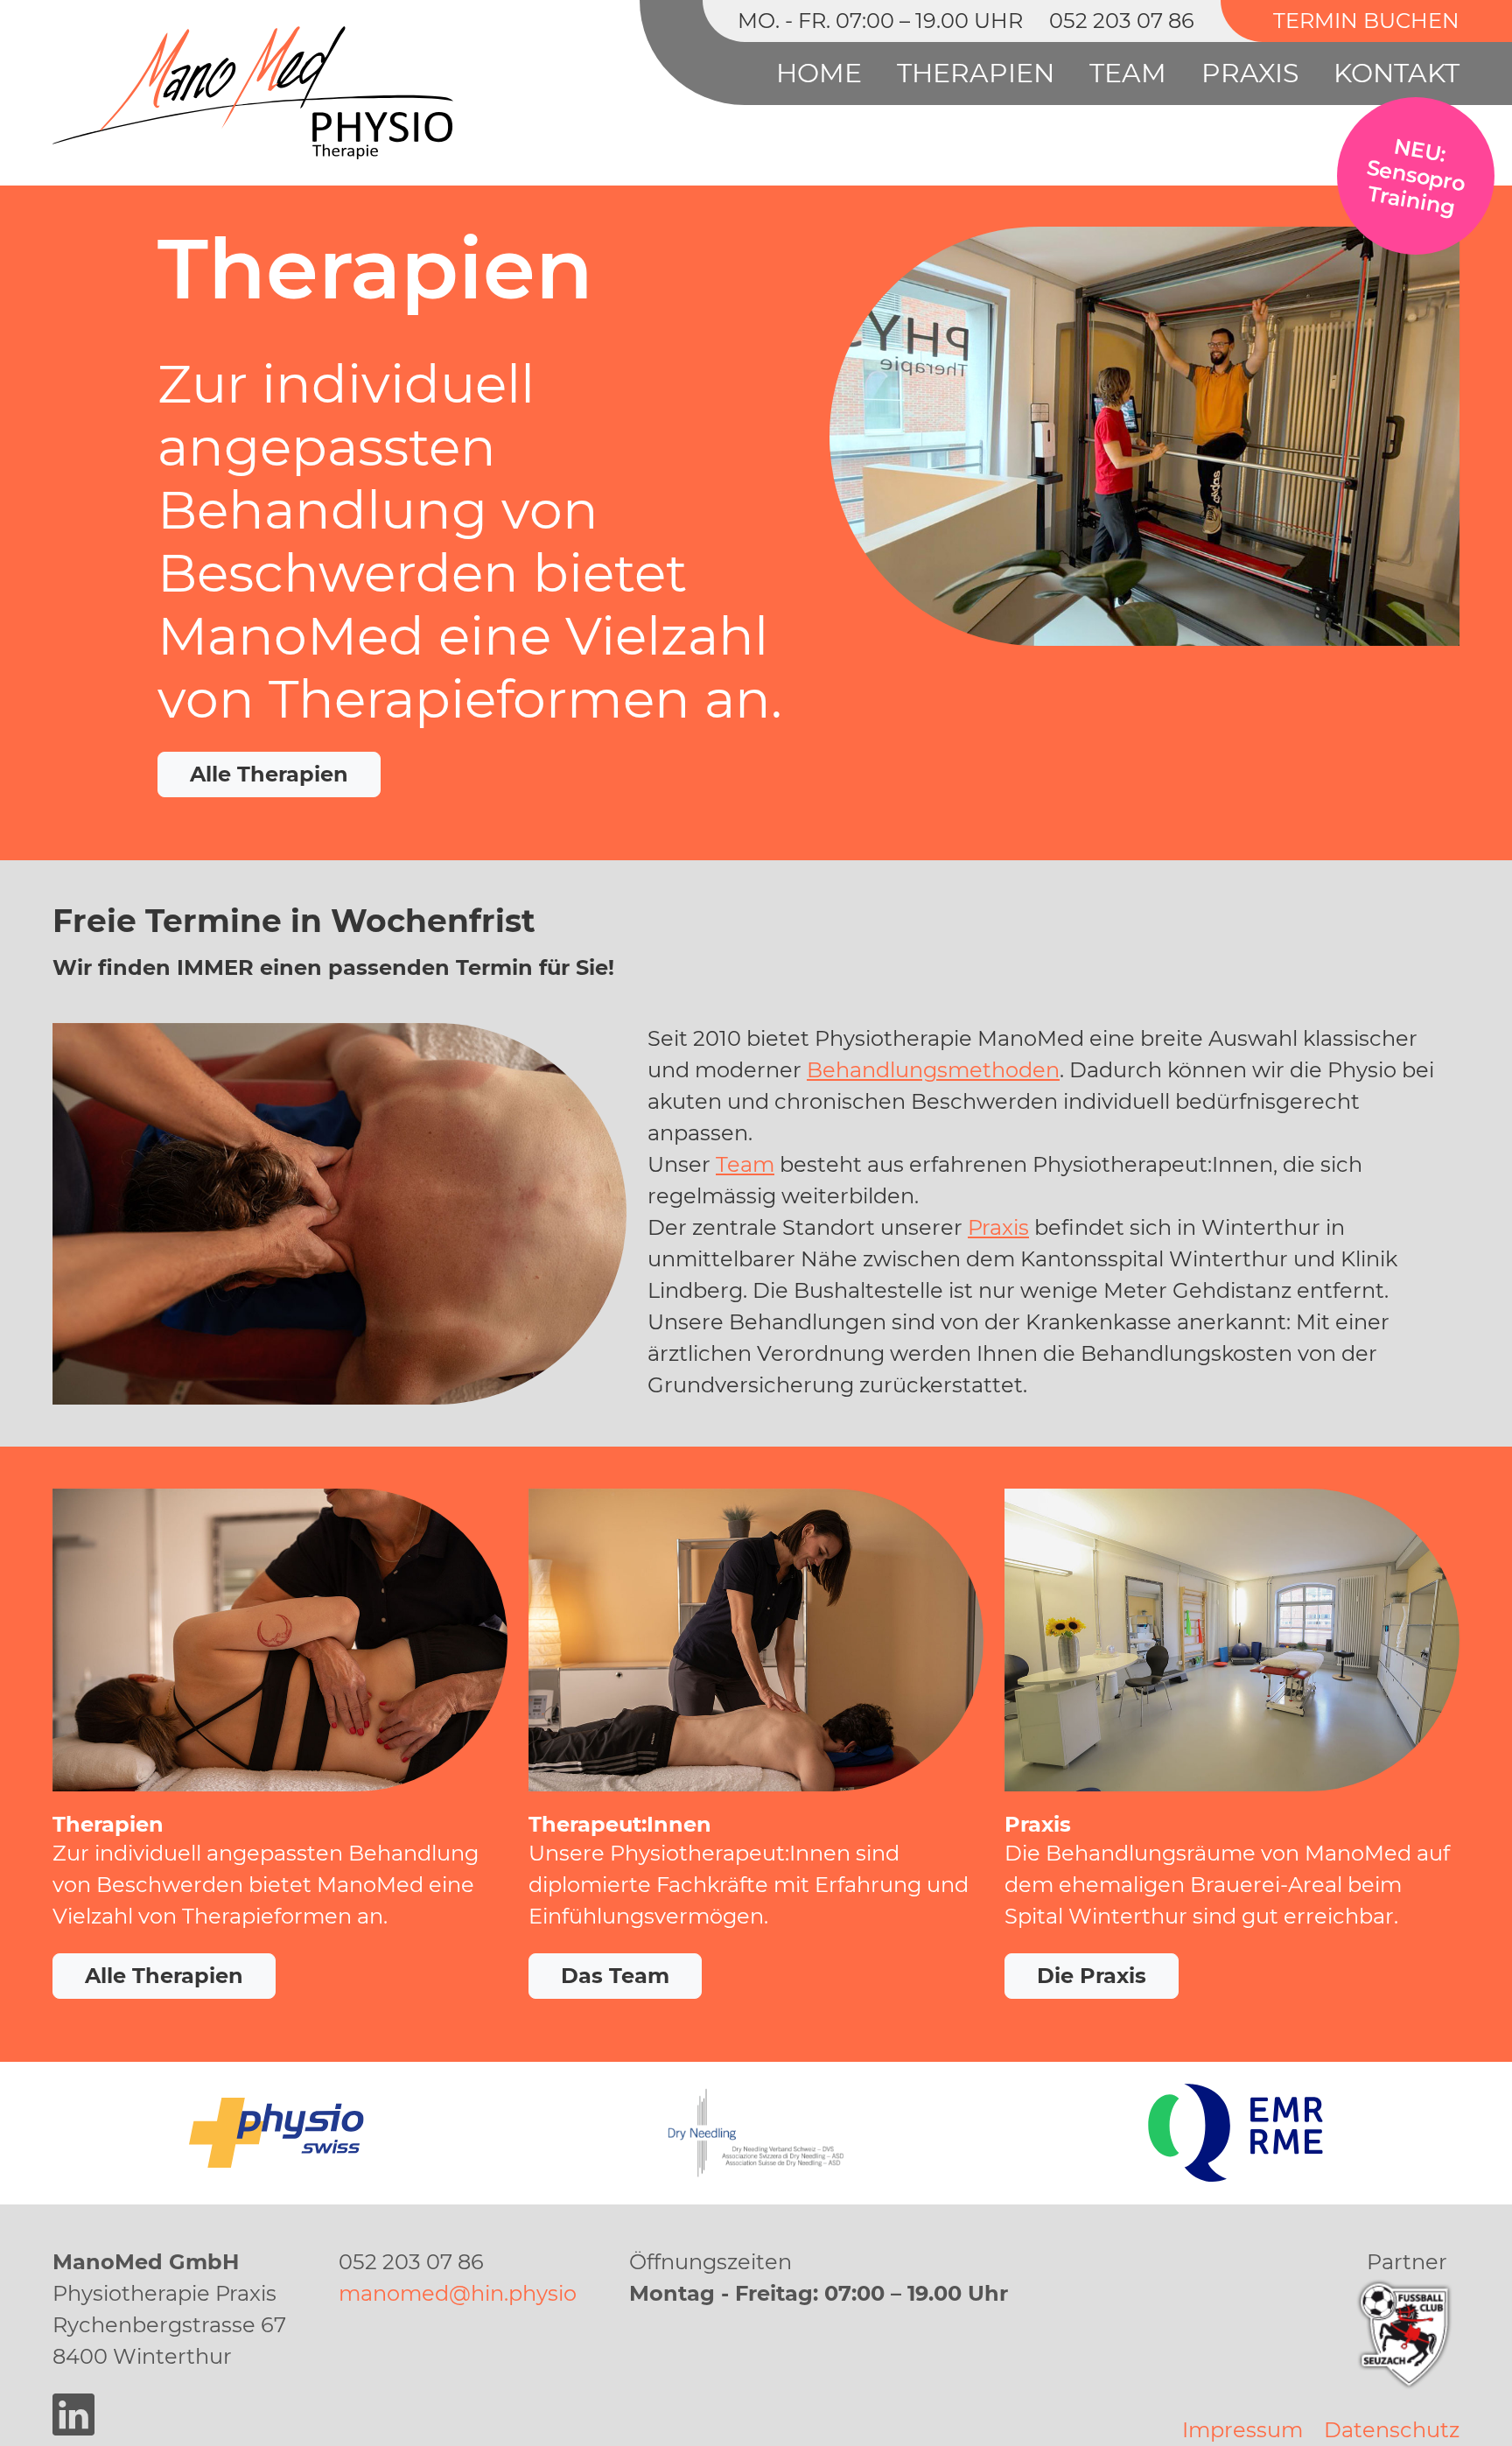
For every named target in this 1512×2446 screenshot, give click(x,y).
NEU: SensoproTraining (1416, 176)
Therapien (976, 73)
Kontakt (1396, 73)
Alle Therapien (269, 774)
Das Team (615, 1976)
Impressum (1242, 2430)
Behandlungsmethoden (933, 1070)
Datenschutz (1392, 2430)
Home (819, 73)
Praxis (1250, 73)
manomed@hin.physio (458, 2293)
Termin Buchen (1366, 21)
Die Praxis (1092, 1976)
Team (1128, 73)
